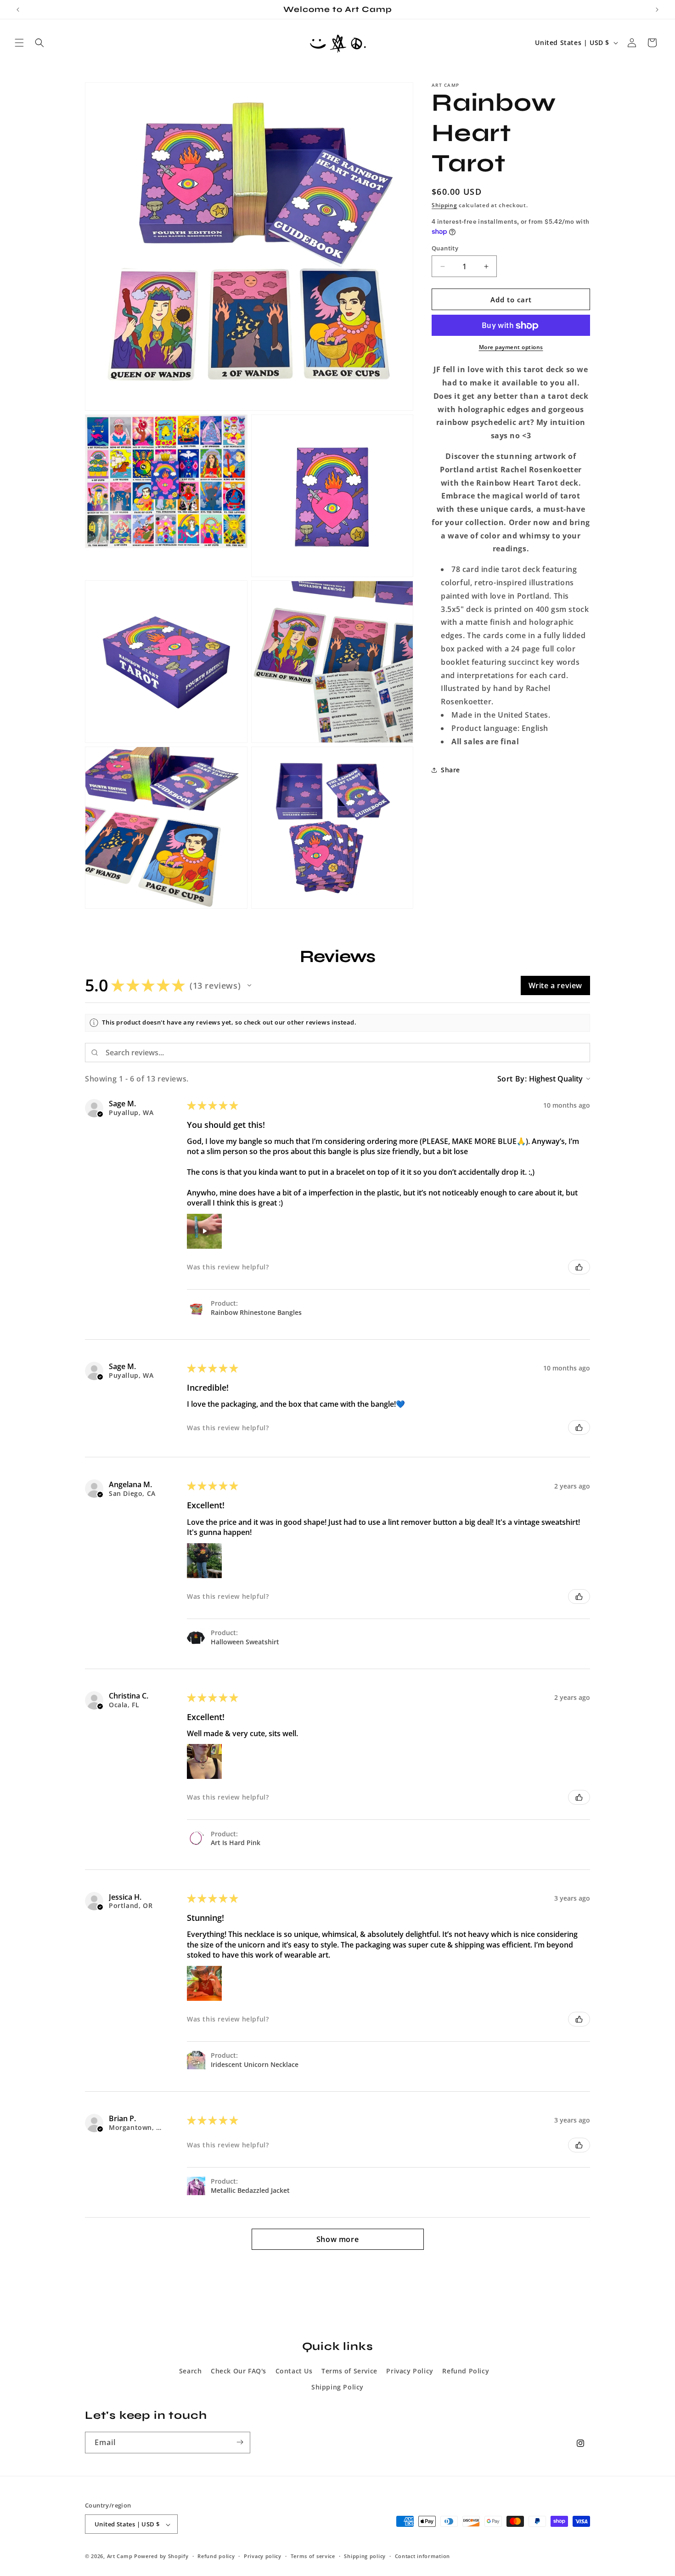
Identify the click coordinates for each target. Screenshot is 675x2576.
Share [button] (450, 770)
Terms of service (313, 2556)
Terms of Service (349, 2370)
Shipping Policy (337, 2386)
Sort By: (512, 1079)
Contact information (422, 2556)
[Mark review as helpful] (579, 1267)
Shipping (444, 205)
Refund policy (216, 2556)
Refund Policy (466, 2370)
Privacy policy (263, 2556)
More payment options (511, 348)
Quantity (445, 248)
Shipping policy (365, 2556)
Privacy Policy (410, 2370)
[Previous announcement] (18, 10)
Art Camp (120, 2556)
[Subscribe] (240, 2442)
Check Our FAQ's (239, 2370)
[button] (19, 43)
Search (191, 2370)
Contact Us (294, 2370)
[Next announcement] (657, 10)
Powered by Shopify (161, 2556)
